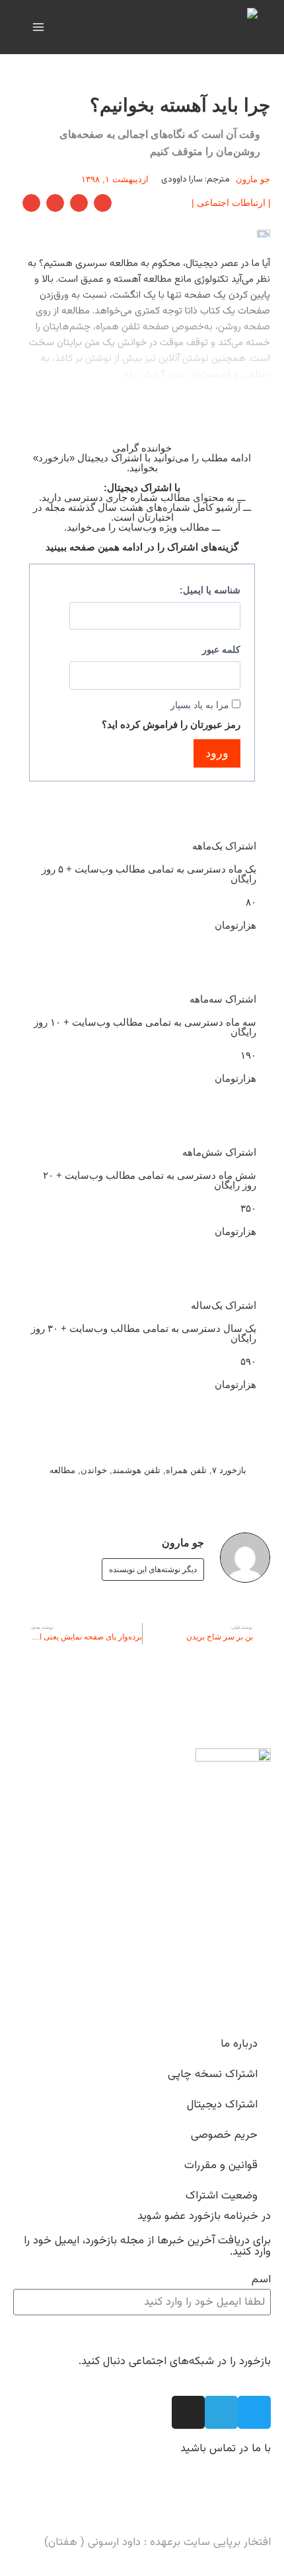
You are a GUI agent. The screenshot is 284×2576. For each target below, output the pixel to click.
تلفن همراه (186, 1470)
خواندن (94, 1470)
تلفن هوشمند (136, 1470)
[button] (103, 203)
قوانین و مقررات (221, 2165)
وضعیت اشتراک (222, 2196)
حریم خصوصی (224, 2135)
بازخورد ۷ (229, 1470)
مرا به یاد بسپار (200, 705)
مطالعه (62, 1470)
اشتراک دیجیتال (222, 2105)
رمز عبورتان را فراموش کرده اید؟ (171, 724)
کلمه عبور (221, 650)
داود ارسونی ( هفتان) (92, 2542)
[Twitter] (254, 2412)
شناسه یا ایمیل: (210, 590)
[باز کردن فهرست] (39, 27)
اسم (261, 2280)
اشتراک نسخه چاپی (213, 2074)
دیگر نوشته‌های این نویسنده (153, 1569)
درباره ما (239, 2044)
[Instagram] (188, 2412)
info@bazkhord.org (223, 2502)
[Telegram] (221, 2412)
